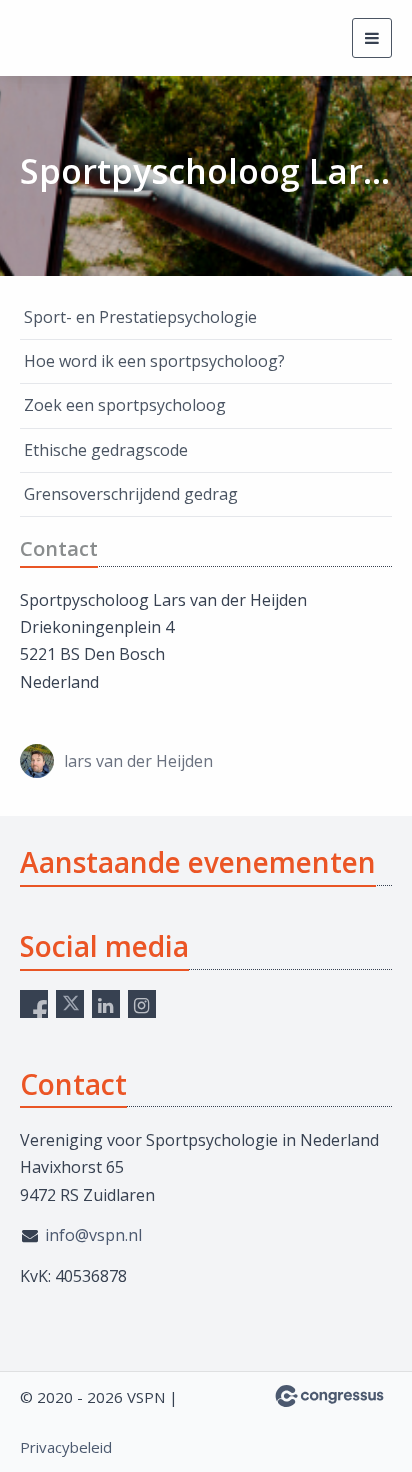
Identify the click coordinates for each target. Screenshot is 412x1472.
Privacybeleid (66, 1447)
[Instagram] (142, 1004)
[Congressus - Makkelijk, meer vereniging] (329, 1396)
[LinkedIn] (106, 1004)
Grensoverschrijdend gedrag (131, 494)
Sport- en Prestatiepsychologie (140, 317)
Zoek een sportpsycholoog (125, 405)
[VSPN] (95, 38)
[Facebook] (34, 1004)
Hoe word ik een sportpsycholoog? (154, 361)
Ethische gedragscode (106, 450)
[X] (70, 1004)
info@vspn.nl (93, 1235)
